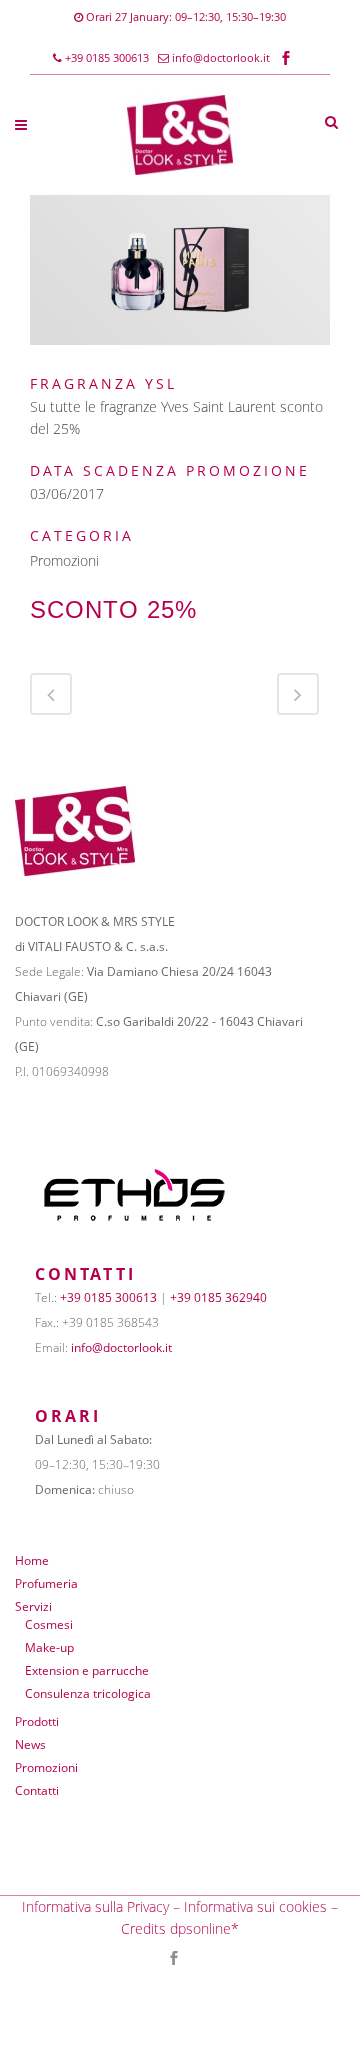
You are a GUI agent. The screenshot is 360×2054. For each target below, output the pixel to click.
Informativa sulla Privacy (95, 1906)
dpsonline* (204, 1928)
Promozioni (46, 1767)
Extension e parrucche (87, 1670)
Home (32, 1560)
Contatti (37, 1790)
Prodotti (37, 1721)
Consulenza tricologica (88, 1693)
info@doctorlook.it (221, 57)
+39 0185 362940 (218, 1297)
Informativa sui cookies (255, 1906)
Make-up (49, 1647)
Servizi (33, 1606)
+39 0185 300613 (105, 57)
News (30, 1744)
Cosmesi (49, 1624)
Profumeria (46, 1583)
